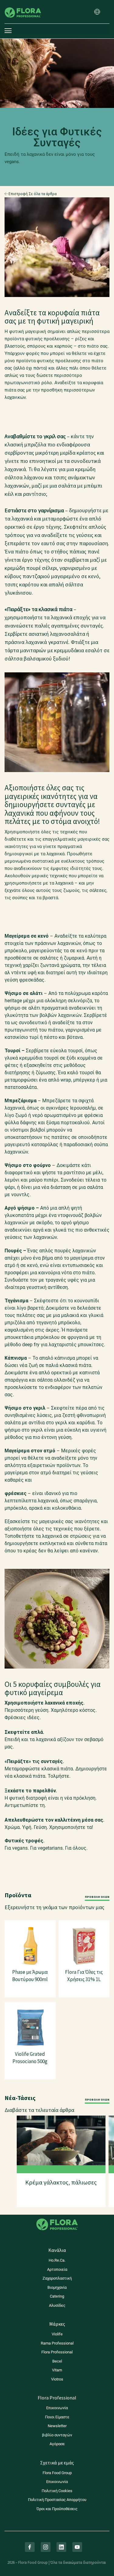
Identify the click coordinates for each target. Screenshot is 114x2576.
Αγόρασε (57, 2444)
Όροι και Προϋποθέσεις (57, 2509)
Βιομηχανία (57, 2287)
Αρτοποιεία (57, 2269)
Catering (57, 2296)
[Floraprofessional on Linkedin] (61, 2547)
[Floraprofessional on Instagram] (46, 2547)
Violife (57, 2334)
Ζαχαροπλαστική (57, 2278)
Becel (57, 2361)
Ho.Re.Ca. (57, 2260)
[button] (97, 12)
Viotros (57, 2379)
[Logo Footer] (57, 2218)
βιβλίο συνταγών (57, 2435)
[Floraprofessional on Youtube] (77, 2547)
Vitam (57, 2370)
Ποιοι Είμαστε (57, 2417)
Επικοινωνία (57, 2408)
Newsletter (57, 2426)
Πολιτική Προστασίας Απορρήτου (57, 2500)
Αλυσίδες (57, 2305)
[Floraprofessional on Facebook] (30, 2547)
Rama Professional (57, 2343)
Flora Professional (57, 2352)
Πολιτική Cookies (57, 2491)
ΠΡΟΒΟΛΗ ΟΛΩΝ (97, 1897)
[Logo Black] (23, 4)
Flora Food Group (57, 2473)
